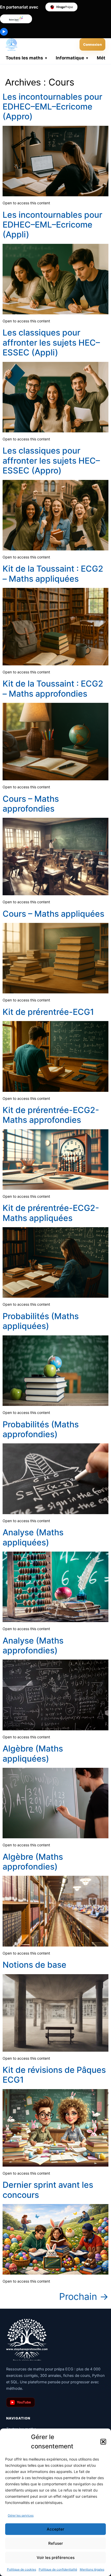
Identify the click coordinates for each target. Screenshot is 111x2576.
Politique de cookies (22, 2569)
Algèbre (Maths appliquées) (33, 1753)
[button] (103, 2442)
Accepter (55, 2529)
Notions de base (34, 1965)
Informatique (70, 58)
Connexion (92, 44)
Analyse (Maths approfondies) (33, 1645)
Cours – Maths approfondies (31, 804)
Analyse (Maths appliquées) (33, 1537)
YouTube (21, 2402)
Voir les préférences (56, 2558)
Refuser (56, 2543)
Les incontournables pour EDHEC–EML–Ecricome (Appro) (52, 107)
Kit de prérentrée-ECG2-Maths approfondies (51, 1115)
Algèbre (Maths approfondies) (33, 1862)
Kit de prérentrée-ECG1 (48, 1012)
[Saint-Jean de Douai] (16, 19)
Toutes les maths (24, 58)
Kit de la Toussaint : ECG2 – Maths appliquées (53, 574)
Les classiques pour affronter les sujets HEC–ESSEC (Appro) (51, 461)
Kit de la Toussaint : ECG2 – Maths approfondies (53, 688)
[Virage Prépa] (61, 7)
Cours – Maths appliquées (53, 914)
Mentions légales (92, 2569)
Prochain (84, 2297)
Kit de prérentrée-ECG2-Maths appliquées (51, 1213)
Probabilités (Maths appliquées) (41, 1321)
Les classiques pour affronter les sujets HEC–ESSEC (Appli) (51, 343)
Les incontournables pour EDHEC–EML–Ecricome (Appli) (52, 225)
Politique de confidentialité (58, 2569)
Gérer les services (21, 2515)
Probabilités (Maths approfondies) (41, 1429)
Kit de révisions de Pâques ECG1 (54, 2075)
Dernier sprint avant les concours (48, 2190)
